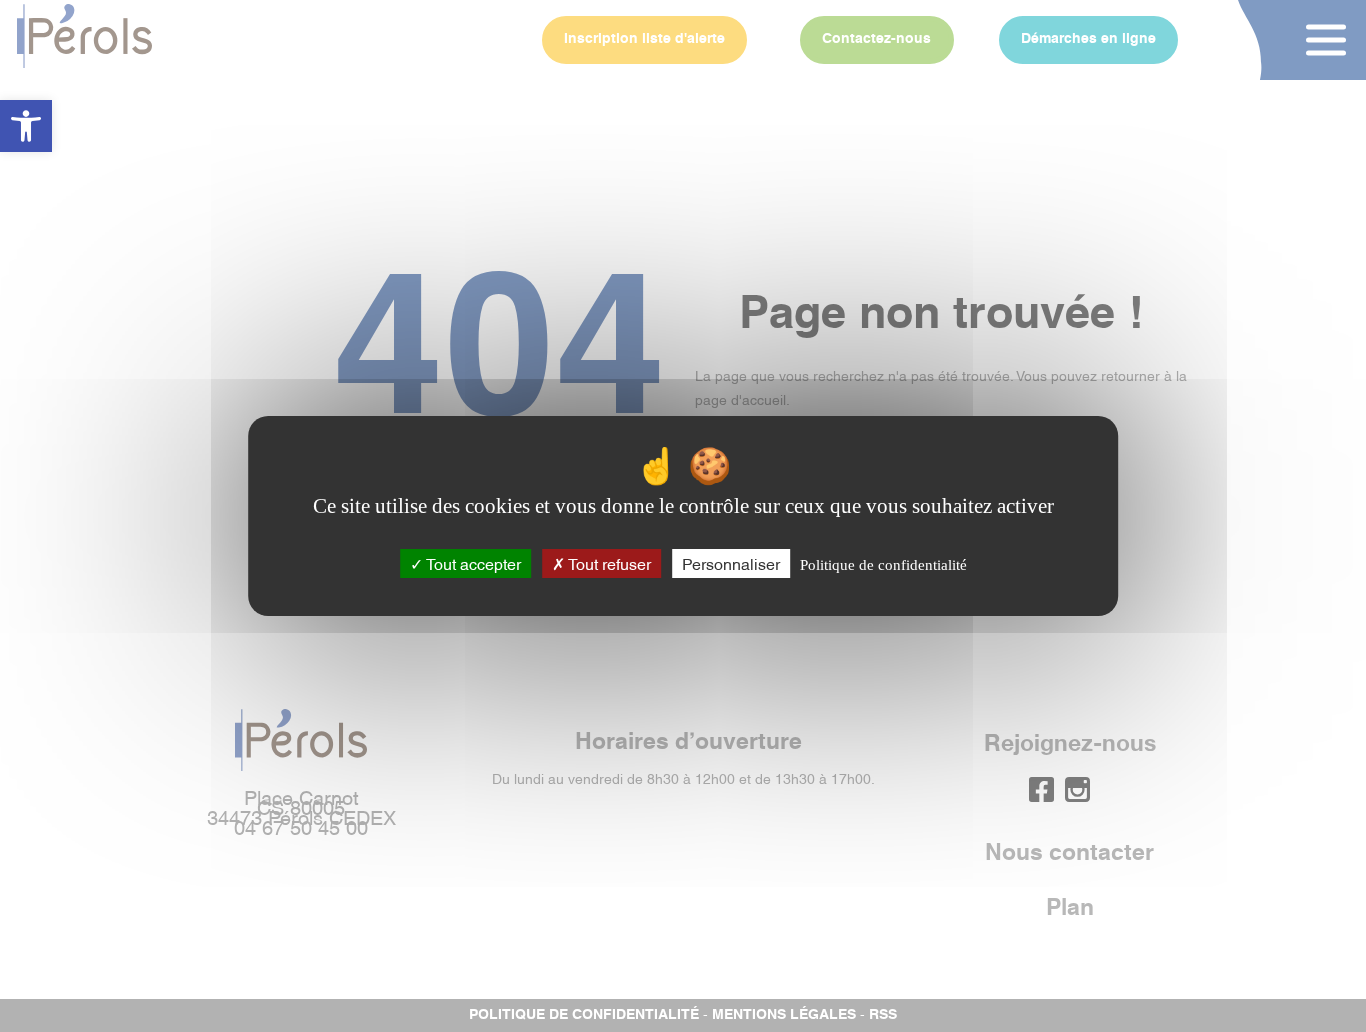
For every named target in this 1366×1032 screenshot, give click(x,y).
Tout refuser (608, 563)
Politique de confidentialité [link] (883, 565)
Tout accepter (472, 563)
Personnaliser (731, 563)
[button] (26, 126)
